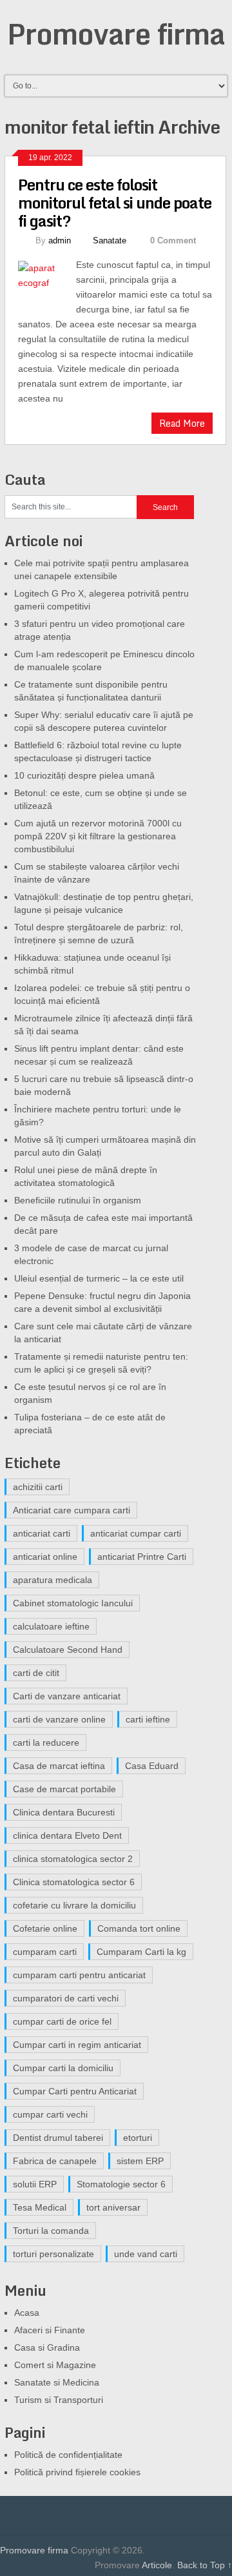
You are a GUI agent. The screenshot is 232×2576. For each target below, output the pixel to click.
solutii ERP (35, 2184)
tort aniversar (113, 2207)
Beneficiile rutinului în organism (78, 1200)
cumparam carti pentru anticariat (79, 1975)
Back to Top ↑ (205, 2565)
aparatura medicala (53, 1580)
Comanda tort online (139, 1928)
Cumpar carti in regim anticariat (77, 2045)
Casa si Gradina (47, 2347)
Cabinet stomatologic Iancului (73, 1603)
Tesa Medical (40, 2207)
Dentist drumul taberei (58, 2138)
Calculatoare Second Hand (68, 1650)
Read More (182, 423)
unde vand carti (146, 2254)
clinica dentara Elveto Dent (67, 1835)
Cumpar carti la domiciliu (63, 2068)
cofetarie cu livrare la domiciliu (74, 1905)
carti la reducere (46, 1743)
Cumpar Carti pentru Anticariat (75, 2091)
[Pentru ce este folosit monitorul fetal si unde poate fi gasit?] (47, 281)
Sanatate (110, 240)
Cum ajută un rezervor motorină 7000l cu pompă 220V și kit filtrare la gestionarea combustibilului (98, 836)
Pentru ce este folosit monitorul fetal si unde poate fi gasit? (115, 202)
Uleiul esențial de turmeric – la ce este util (99, 1278)
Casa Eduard (152, 1766)
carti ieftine (148, 1719)
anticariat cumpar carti (136, 1533)
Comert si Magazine (55, 2365)
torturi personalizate (53, 2254)
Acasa (27, 2313)
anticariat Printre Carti (142, 1557)
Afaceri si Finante (50, 2330)
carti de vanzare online (59, 1719)
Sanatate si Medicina (57, 2382)
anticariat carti (42, 1533)
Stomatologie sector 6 (121, 2184)
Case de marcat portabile (64, 1789)
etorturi (138, 2138)
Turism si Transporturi (59, 2400)
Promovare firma (116, 34)
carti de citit (36, 1673)
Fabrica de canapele (55, 2161)
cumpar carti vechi (50, 2114)
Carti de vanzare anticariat (67, 1696)
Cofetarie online (45, 1928)
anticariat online (45, 1557)
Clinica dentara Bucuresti (64, 1812)
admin (60, 240)
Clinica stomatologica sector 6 (74, 1882)
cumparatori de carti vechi (66, 1998)
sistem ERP (140, 2161)
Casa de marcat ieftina (59, 1766)
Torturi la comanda (51, 2231)
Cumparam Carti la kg (141, 1952)
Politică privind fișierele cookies (77, 2472)
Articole (157, 2565)
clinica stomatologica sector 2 (73, 1859)
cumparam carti (45, 1952)
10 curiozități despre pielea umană (84, 775)
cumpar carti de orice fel (62, 2021)
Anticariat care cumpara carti (72, 1510)
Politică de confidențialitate (68, 2455)
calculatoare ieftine (51, 1626)
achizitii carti (38, 1487)
